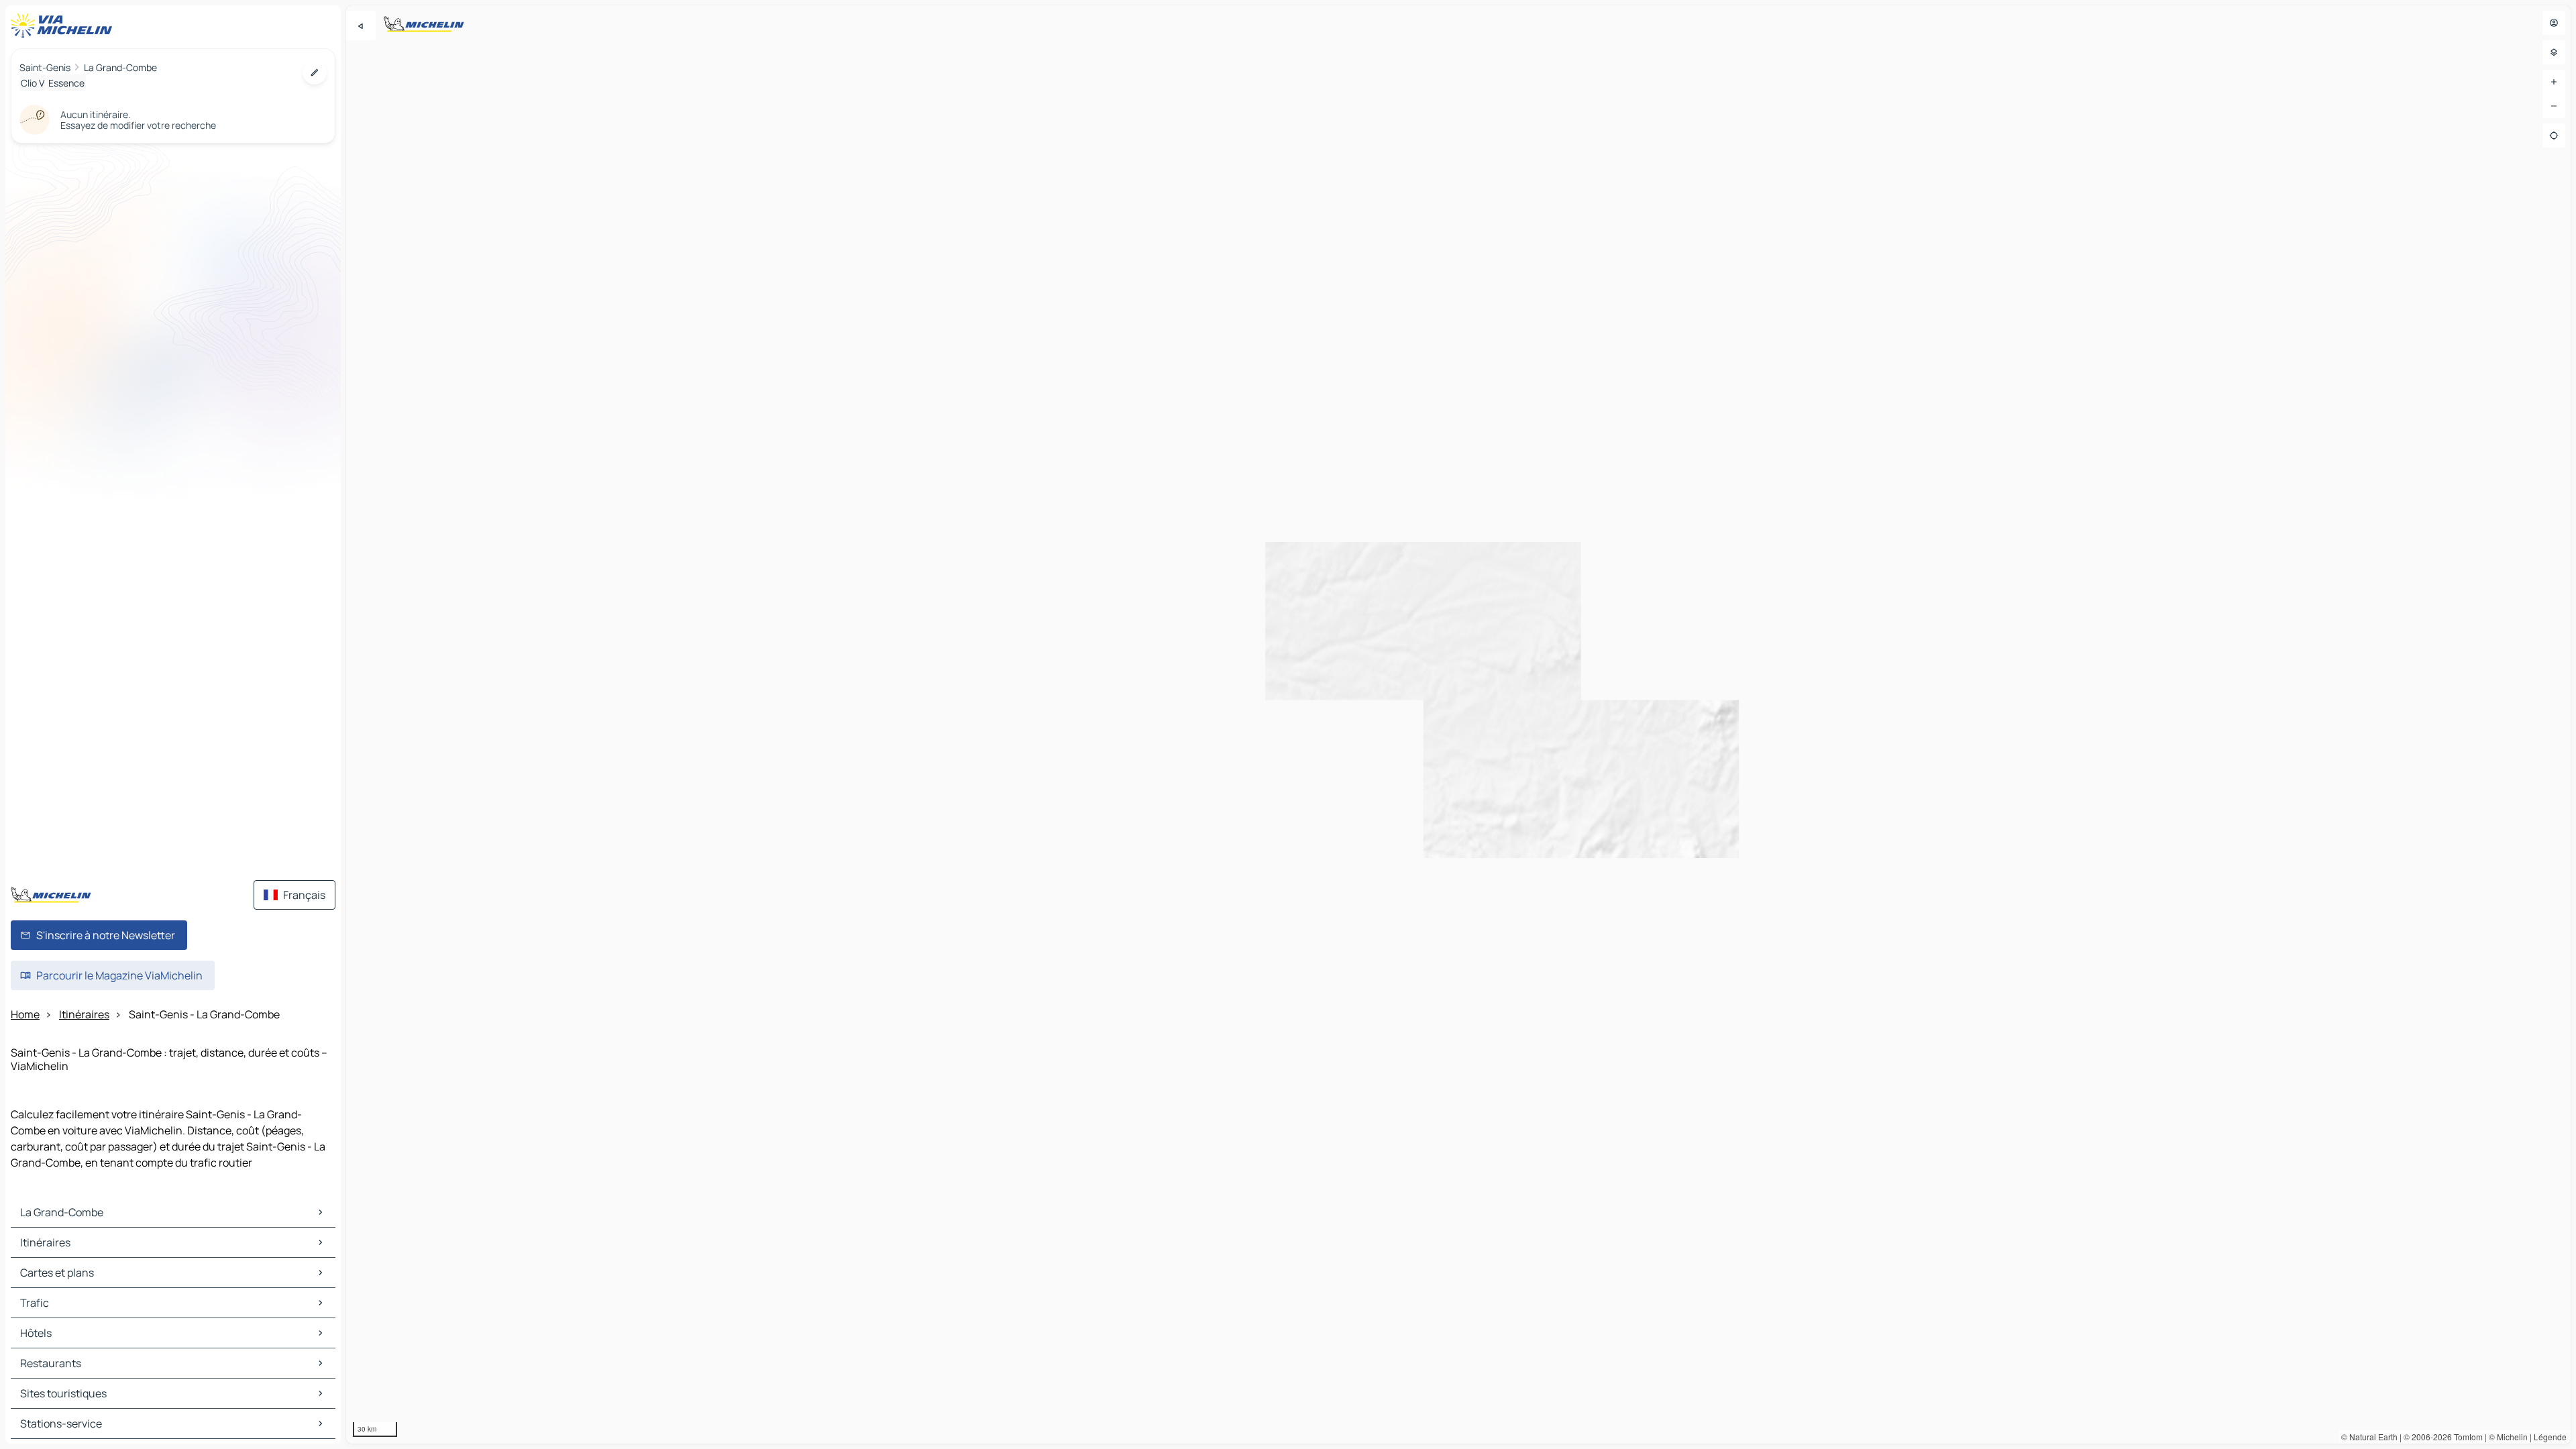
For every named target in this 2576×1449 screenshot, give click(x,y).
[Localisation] (2554, 136)
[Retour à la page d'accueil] (64, 25)
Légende (2550, 1437)
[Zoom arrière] (2554, 106)
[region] (1458, 724)
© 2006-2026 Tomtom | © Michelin (2466, 1437)
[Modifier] (315, 72)
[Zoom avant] (2554, 82)
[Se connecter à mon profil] (2554, 23)
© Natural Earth (2369, 1437)
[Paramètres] (2554, 52)
